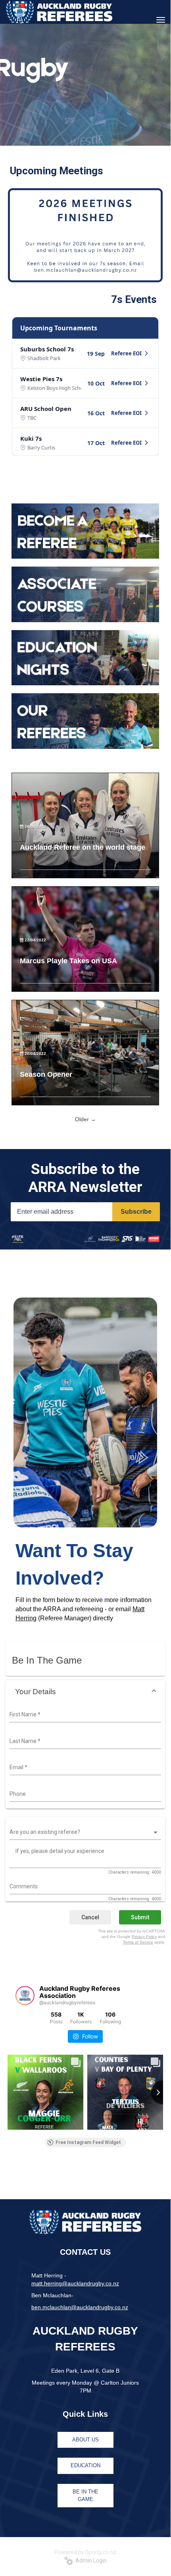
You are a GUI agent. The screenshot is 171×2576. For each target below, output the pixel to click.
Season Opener (46, 1074)
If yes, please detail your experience (60, 1851)
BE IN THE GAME (85, 2495)
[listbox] (84, 1832)
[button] (85, 1692)
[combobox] (84, 1715)
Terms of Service (138, 1942)
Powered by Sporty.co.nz (85, 2552)
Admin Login (90, 2561)
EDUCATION (85, 2465)
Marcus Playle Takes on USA (68, 961)
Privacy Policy (144, 1937)
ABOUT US (85, 2440)
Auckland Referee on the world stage (83, 847)
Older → (85, 1119)
